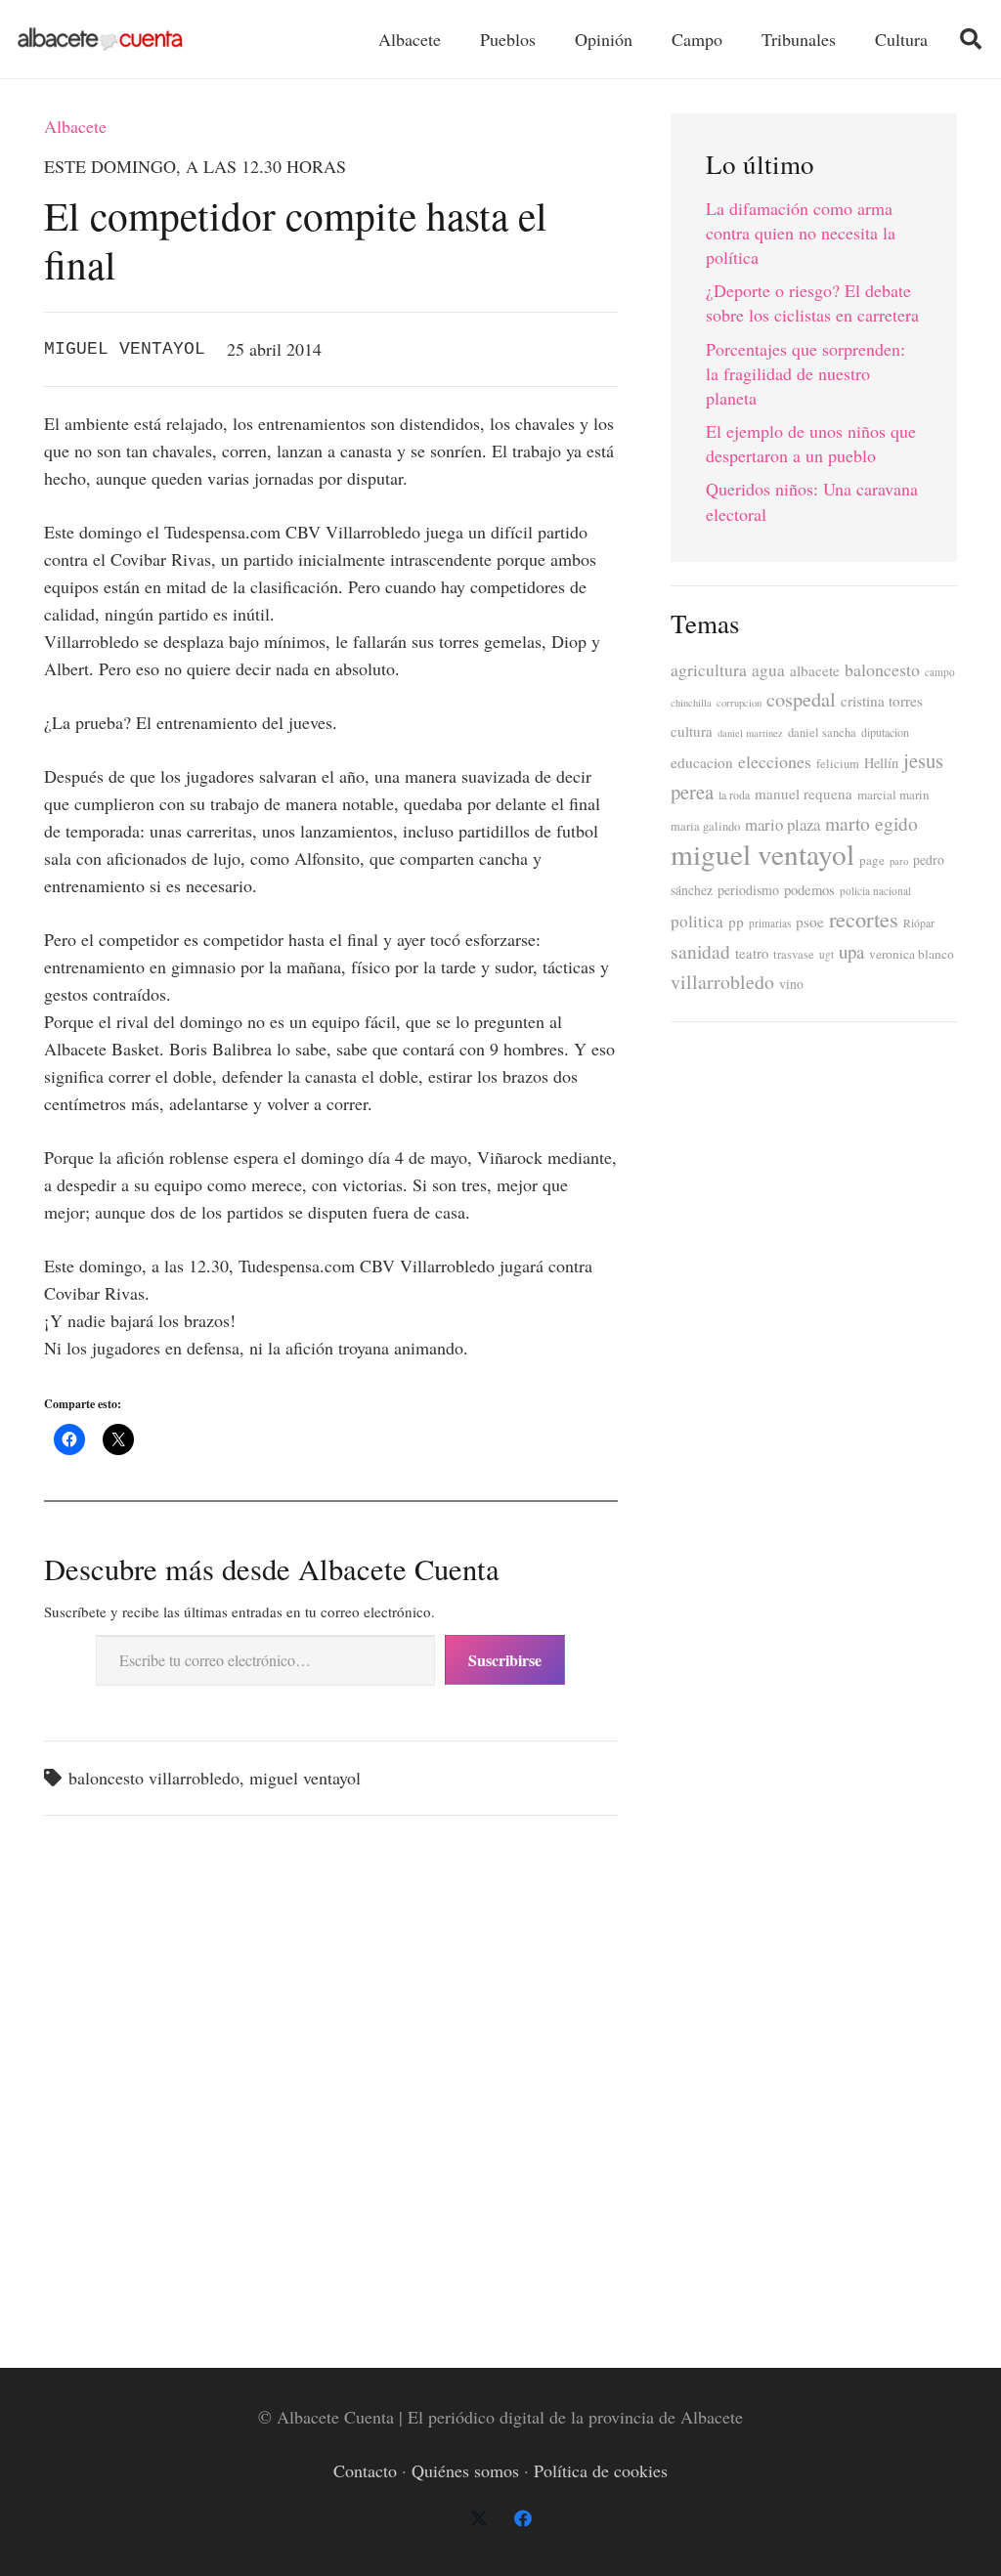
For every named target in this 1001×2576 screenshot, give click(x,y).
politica (697, 921)
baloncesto (882, 669)
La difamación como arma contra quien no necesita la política (801, 233)
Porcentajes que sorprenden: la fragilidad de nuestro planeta (805, 373)
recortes (864, 919)
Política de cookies (601, 2470)
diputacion (885, 732)
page (872, 860)
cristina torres (882, 701)
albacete (815, 670)
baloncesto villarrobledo (154, 1778)
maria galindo (705, 826)
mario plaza (783, 824)
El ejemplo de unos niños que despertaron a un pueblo (811, 443)
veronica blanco (912, 954)
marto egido (871, 823)
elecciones (775, 761)
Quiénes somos (465, 2470)
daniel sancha (822, 732)
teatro (752, 953)
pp (736, 922)
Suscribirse (505, 1660)
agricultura (709, 669)
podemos (809, 890)
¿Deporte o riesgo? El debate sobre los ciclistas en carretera (812, 302)
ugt (827, 954)
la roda (734, 795)
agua (768, 670)
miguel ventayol (305, 1778)
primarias (770, 923)
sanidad (700, 951)
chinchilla (691, 703)
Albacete (75, 126)
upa (851, 951)
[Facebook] (522, 2519)
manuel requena (804, 794)
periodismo (748, 890)
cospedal (801, 699)
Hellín (881, 763)
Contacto (365, 2470)
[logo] (100, 40)
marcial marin (893, 794)
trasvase (794, 954)
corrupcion (739, 703)
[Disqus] (331, 2082)
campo (940, 672)
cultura (692, 731)
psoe (810, 922)
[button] (971, 39)
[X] (479, 2519)
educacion (702, 762)
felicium (838, 764)
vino (791, 984)
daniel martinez (750, 733)
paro (899, 861)
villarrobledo (722, 982)
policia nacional (875, 891)
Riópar (919, 923)
